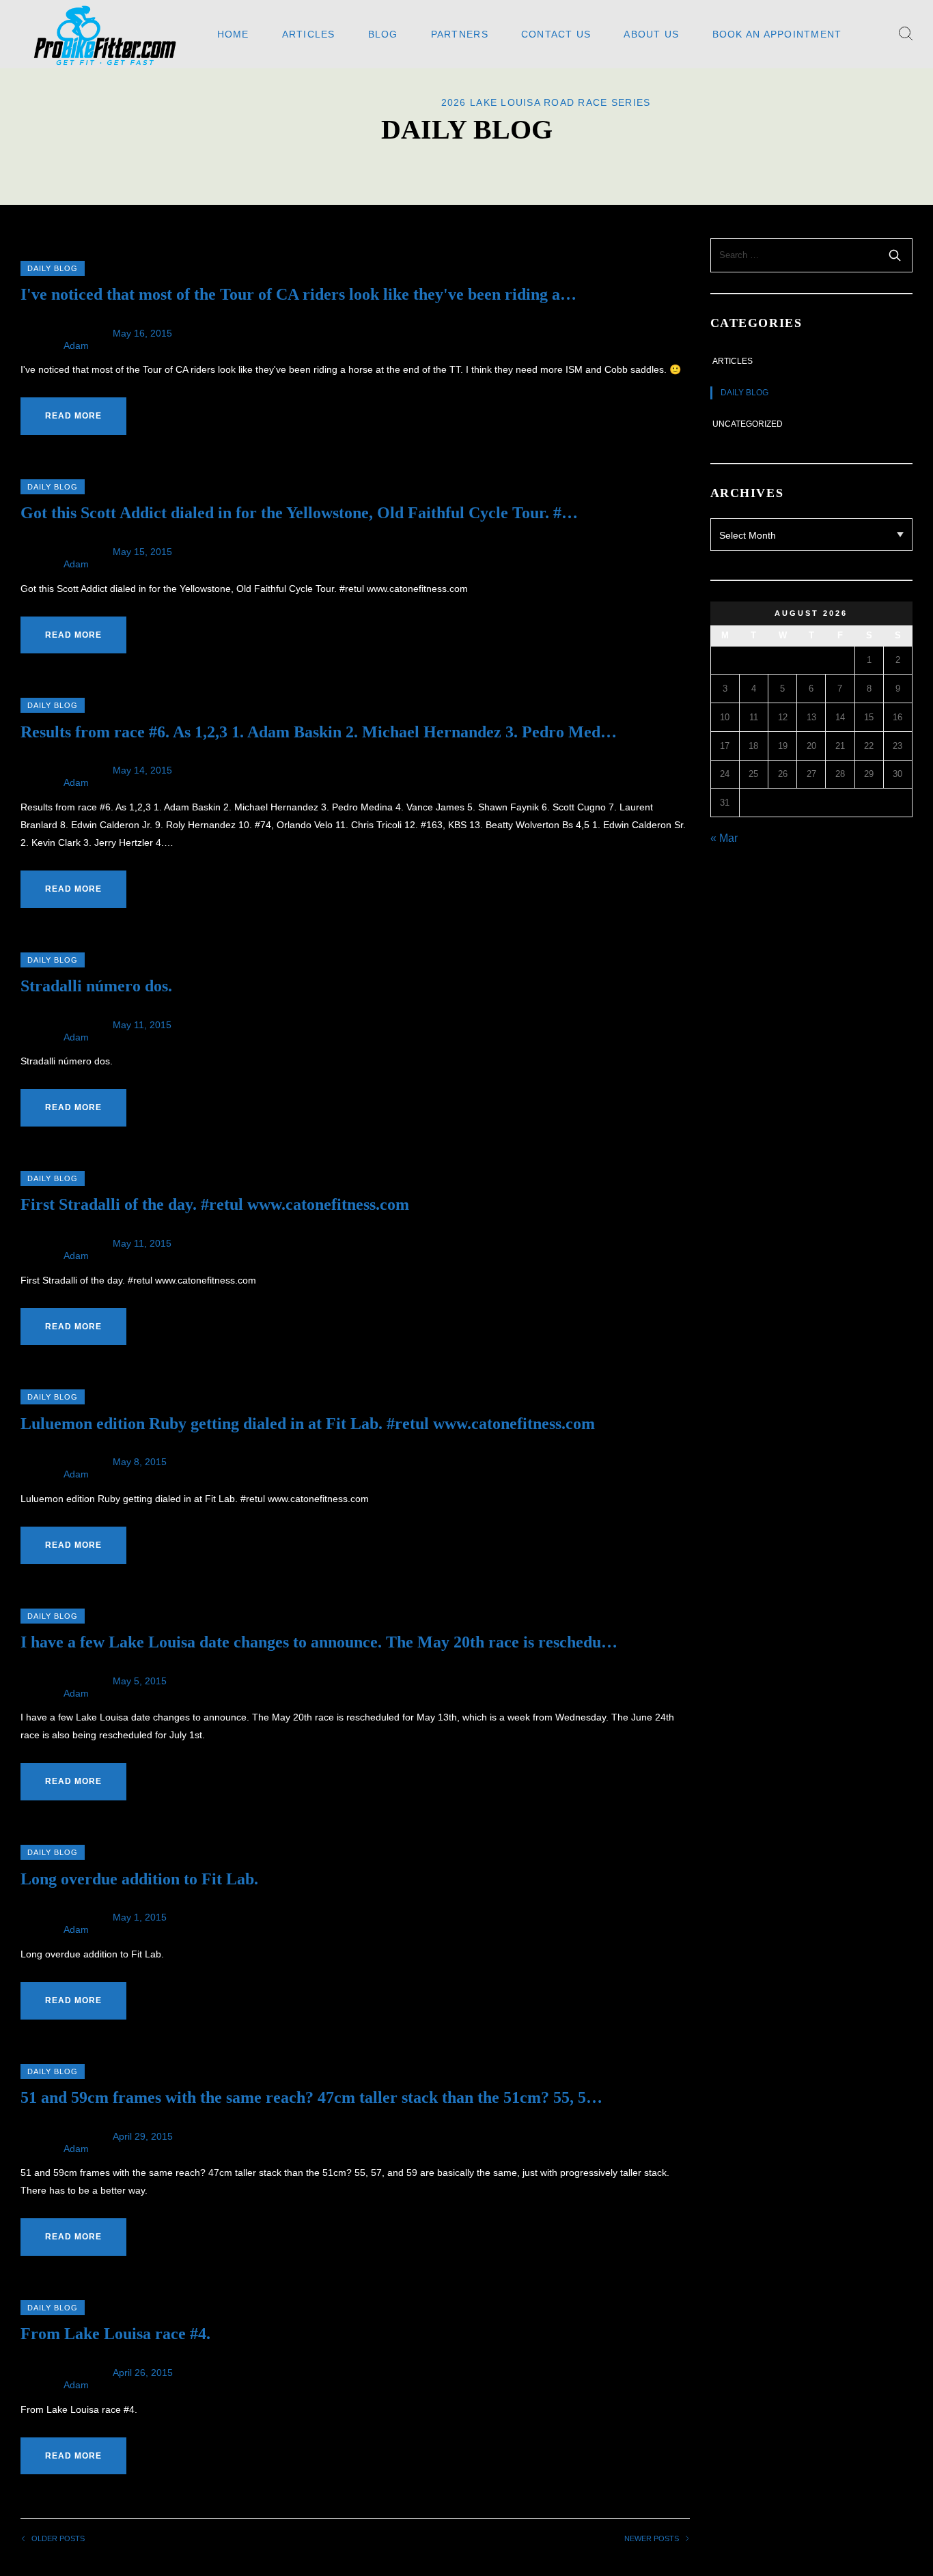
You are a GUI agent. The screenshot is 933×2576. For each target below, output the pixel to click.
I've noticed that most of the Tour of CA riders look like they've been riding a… (298, 294)
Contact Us (556, 34)
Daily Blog (53, 268)
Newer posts (652, 2539)
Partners (460, 34)
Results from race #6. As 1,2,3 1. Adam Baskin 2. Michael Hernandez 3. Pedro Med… (319, 732)
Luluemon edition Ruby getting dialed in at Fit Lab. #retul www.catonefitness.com (308, 1424)
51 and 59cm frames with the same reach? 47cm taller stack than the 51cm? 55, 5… (311, 2097)
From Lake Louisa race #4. (115, 2334)
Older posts (58, 2539)
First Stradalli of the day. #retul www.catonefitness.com (215, 1204)
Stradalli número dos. (96, 986)
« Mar (724, 838)
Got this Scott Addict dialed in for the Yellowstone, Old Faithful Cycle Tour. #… (299, 513)
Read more (73, 416)
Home (233, 34)
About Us (651, 34)
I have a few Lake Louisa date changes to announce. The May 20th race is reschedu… (319, 1642)
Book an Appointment (777, 34)
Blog (383, 34)
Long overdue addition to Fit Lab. (139, 1879)
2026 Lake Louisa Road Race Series (546, 102)
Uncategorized (748, 424)
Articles (309, 34)
